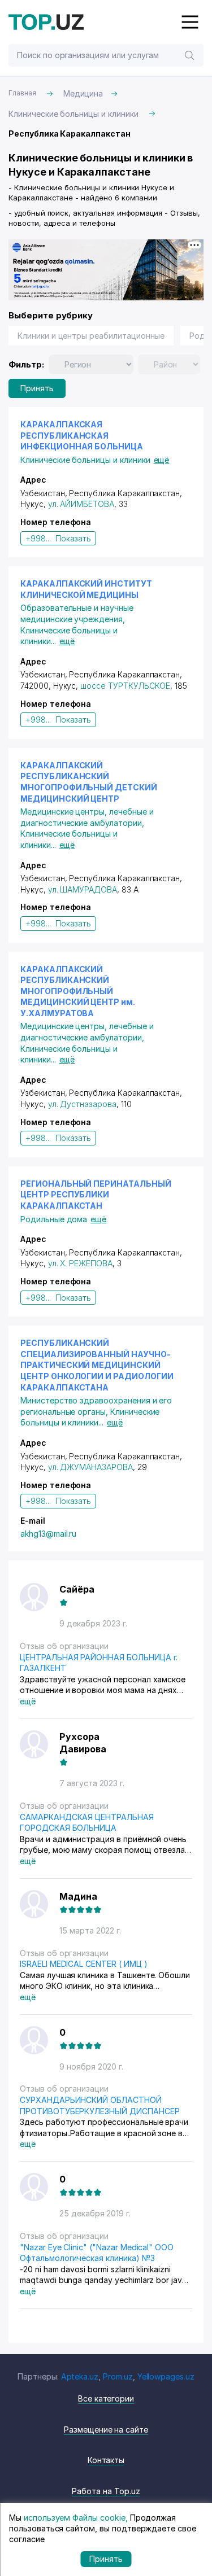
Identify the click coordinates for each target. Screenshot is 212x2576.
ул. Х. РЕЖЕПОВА (80, 1263)
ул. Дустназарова (82, 1104)
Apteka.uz (80, 2376)
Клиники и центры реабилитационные (91, 336)
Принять (37, 388)
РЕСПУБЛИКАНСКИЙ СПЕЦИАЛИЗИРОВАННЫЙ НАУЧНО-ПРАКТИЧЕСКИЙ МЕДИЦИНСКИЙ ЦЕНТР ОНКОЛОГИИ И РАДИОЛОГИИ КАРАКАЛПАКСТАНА (97, 1365)
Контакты (106, 2460)
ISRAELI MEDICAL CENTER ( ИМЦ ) (84, 1964)
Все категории (106, 2398)
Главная (22, 93)
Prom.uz (118, 2376)
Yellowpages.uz (166, 2376)
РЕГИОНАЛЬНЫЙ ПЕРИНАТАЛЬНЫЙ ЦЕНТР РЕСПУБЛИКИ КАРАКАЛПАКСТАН (96, 1195)
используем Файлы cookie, (76, 2518)
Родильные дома (54, 1219)
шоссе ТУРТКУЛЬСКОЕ (125, 686)
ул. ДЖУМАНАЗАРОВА (90, 1467)
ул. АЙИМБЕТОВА (81, 504)
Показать (73, 538)
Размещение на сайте (106, 2430)
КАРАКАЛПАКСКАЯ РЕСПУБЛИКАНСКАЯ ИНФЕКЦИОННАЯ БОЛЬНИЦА (82, 435)
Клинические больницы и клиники (73, 114)
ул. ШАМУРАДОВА (83, 889)
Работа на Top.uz (106, 2491)
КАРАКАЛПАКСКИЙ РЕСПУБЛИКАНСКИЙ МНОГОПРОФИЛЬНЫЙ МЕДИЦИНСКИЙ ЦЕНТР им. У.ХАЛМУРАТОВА (78, 991)
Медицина (83, 93)
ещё (162, 460)
